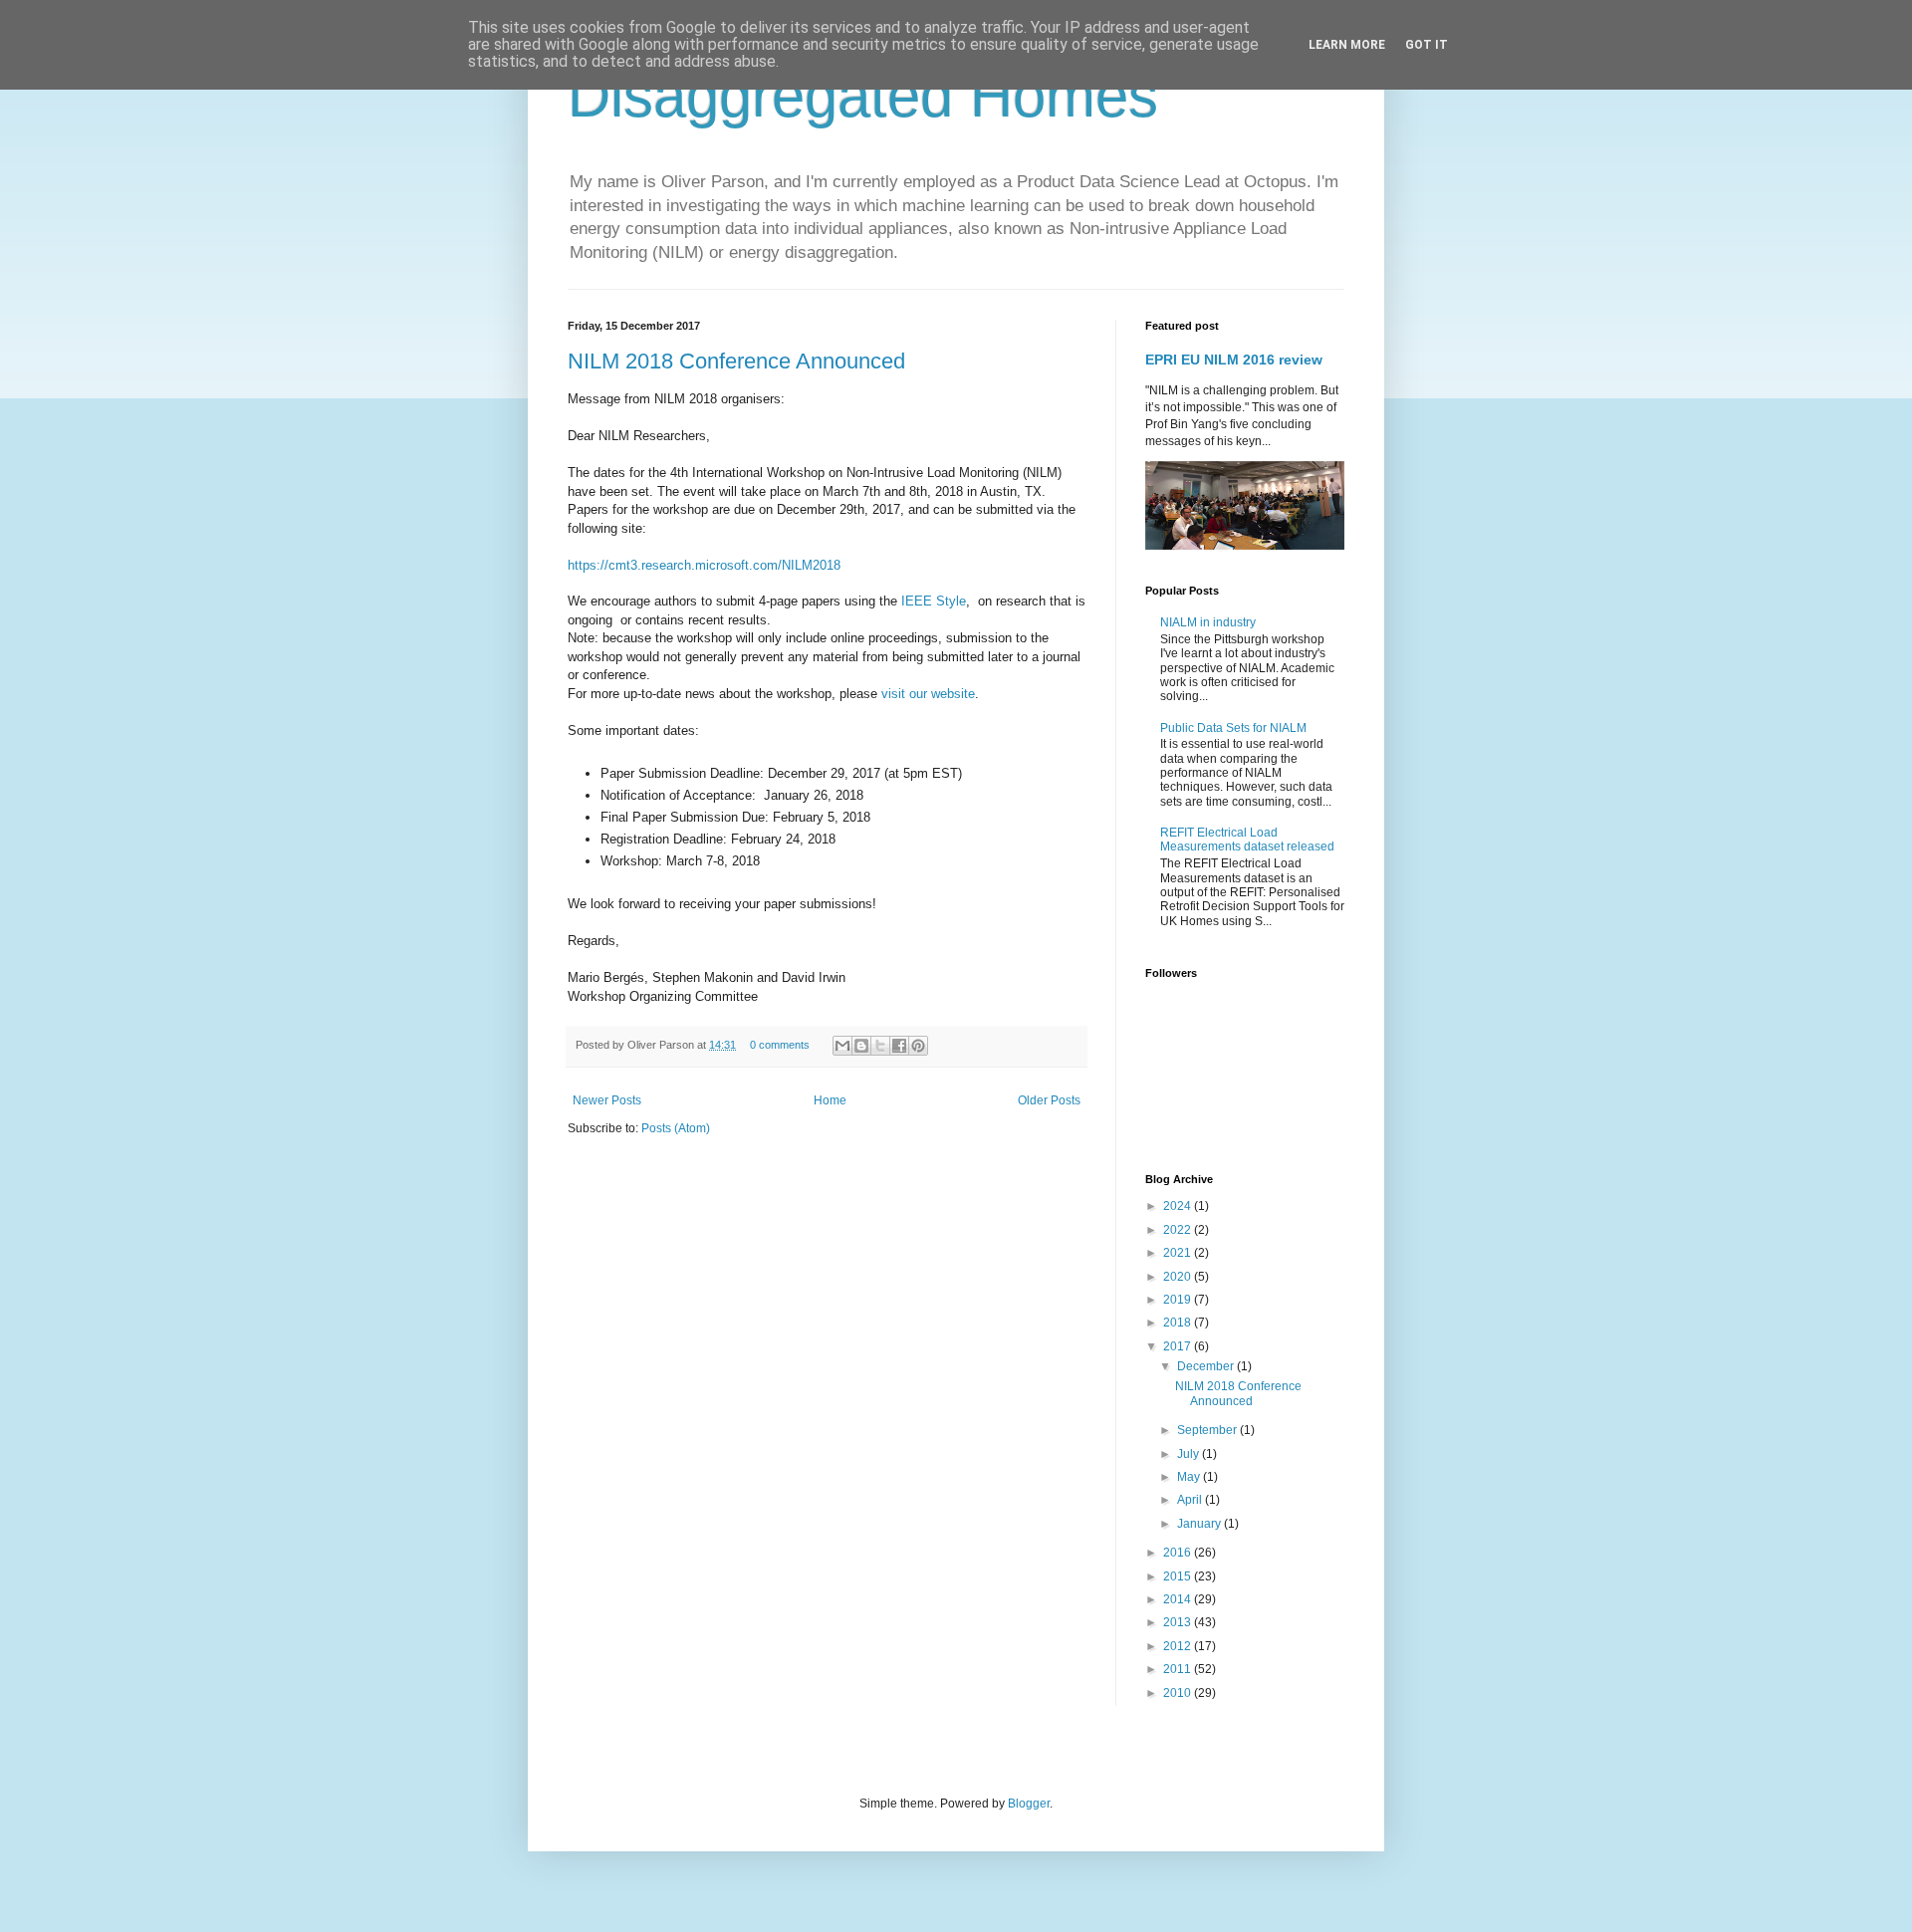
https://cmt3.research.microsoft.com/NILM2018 (704, 565)
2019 (1179, 1300)
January (1200, 1524)
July (1190, 1454)
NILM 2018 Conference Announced (736, 361)
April (1191, 1500)
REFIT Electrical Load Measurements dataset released (1247, 840)
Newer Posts (607, 1100)
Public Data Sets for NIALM (1233, 728)
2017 (1179, 1346)
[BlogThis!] (861, 1046)
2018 (1179, 1323)
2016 (1179, 1553)
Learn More (1347, 45)
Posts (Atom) (676, 1128)
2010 (1179, 1693)
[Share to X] (880, 1046)
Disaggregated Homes (863, 96)
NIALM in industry (1208, 622)
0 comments (780, 1045)
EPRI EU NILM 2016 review (1234, 360)
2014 (1179, 1599)
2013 (1179, 1622)
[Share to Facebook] (899, 1046)
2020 (1179, 1277)
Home (830, 1100)
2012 (1179, 1646)
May (1190, 1477)
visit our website (928, 694)
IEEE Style (934, 601)
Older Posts (1049, 1100)
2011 (1179, 1669)
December (1207, 1366)
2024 (1179, 1206)
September (1208, 1430)
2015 (1179, 1576)
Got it (1427, 45)
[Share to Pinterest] (918, 1046)
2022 (1179, 1230)
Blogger (1029, 1804)
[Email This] (842, 1046)
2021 (1179, 1253)
